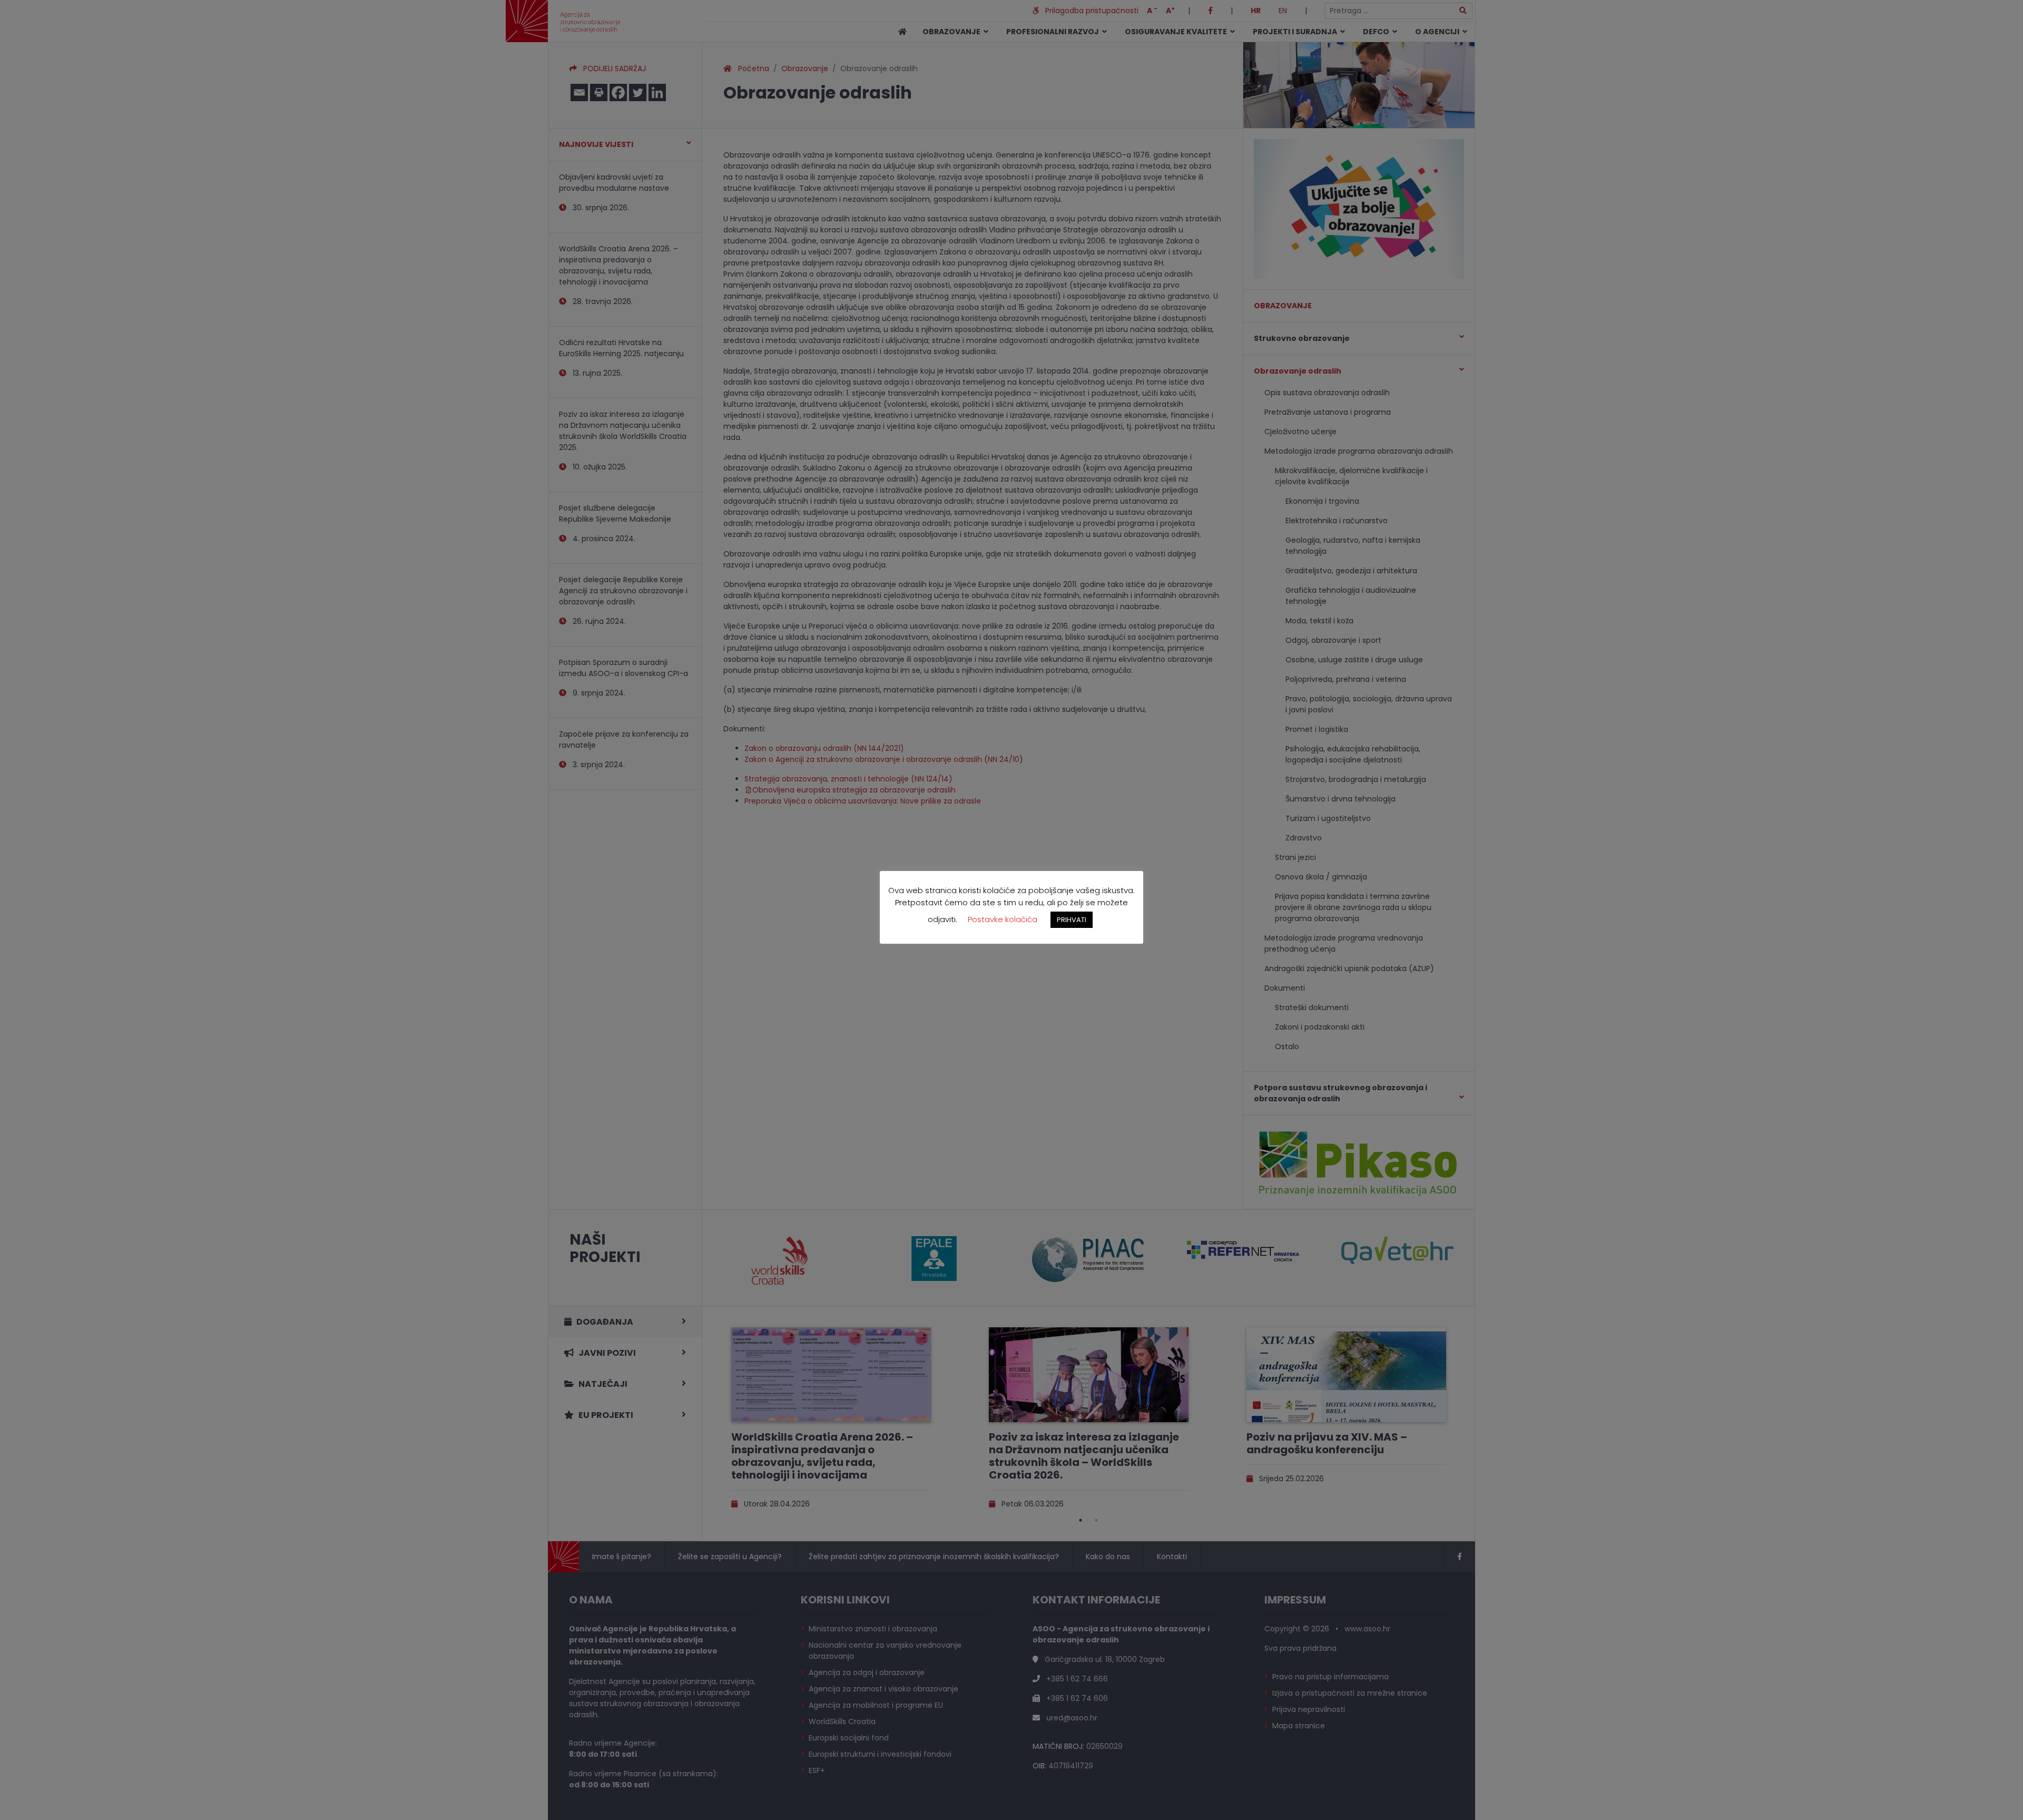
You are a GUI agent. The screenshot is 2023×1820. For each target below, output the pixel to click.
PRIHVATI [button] (1072, 920)
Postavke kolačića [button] (1003, 919)
